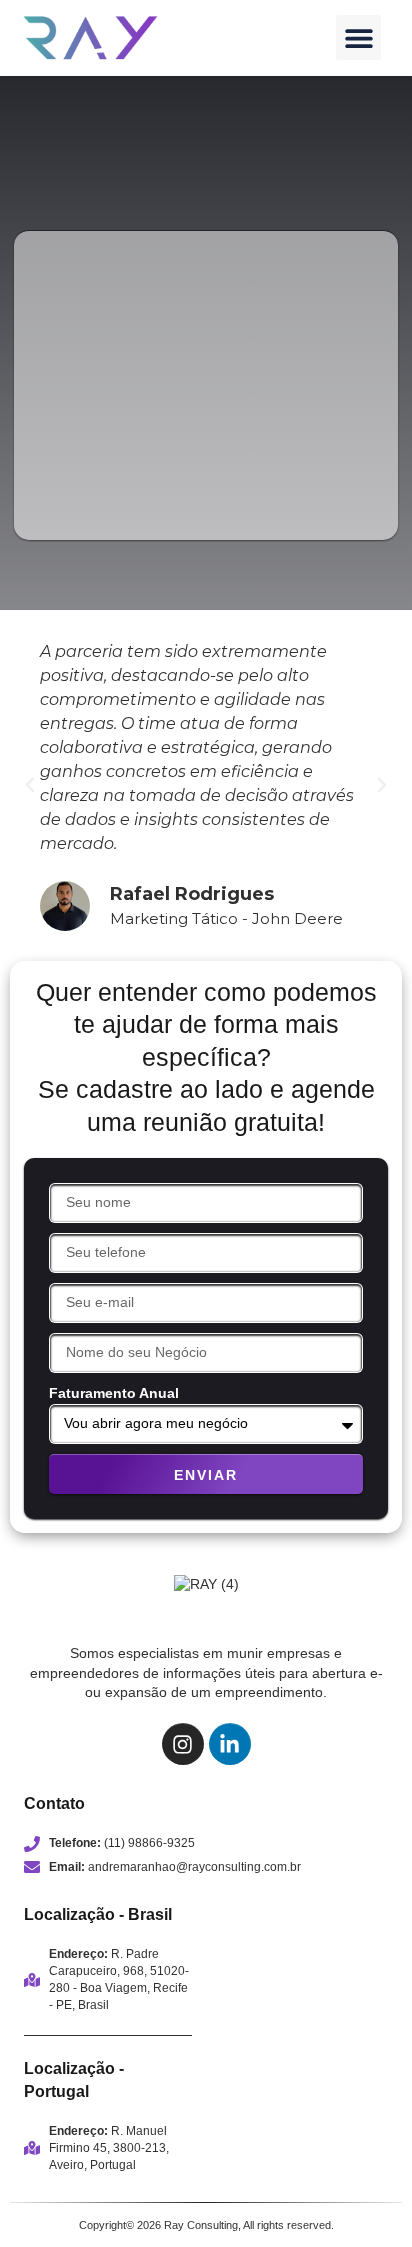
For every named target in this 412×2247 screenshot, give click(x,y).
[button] (358, 37)
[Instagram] (183, 1744)
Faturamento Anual (114, 1393)
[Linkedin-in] (230, 1744)
